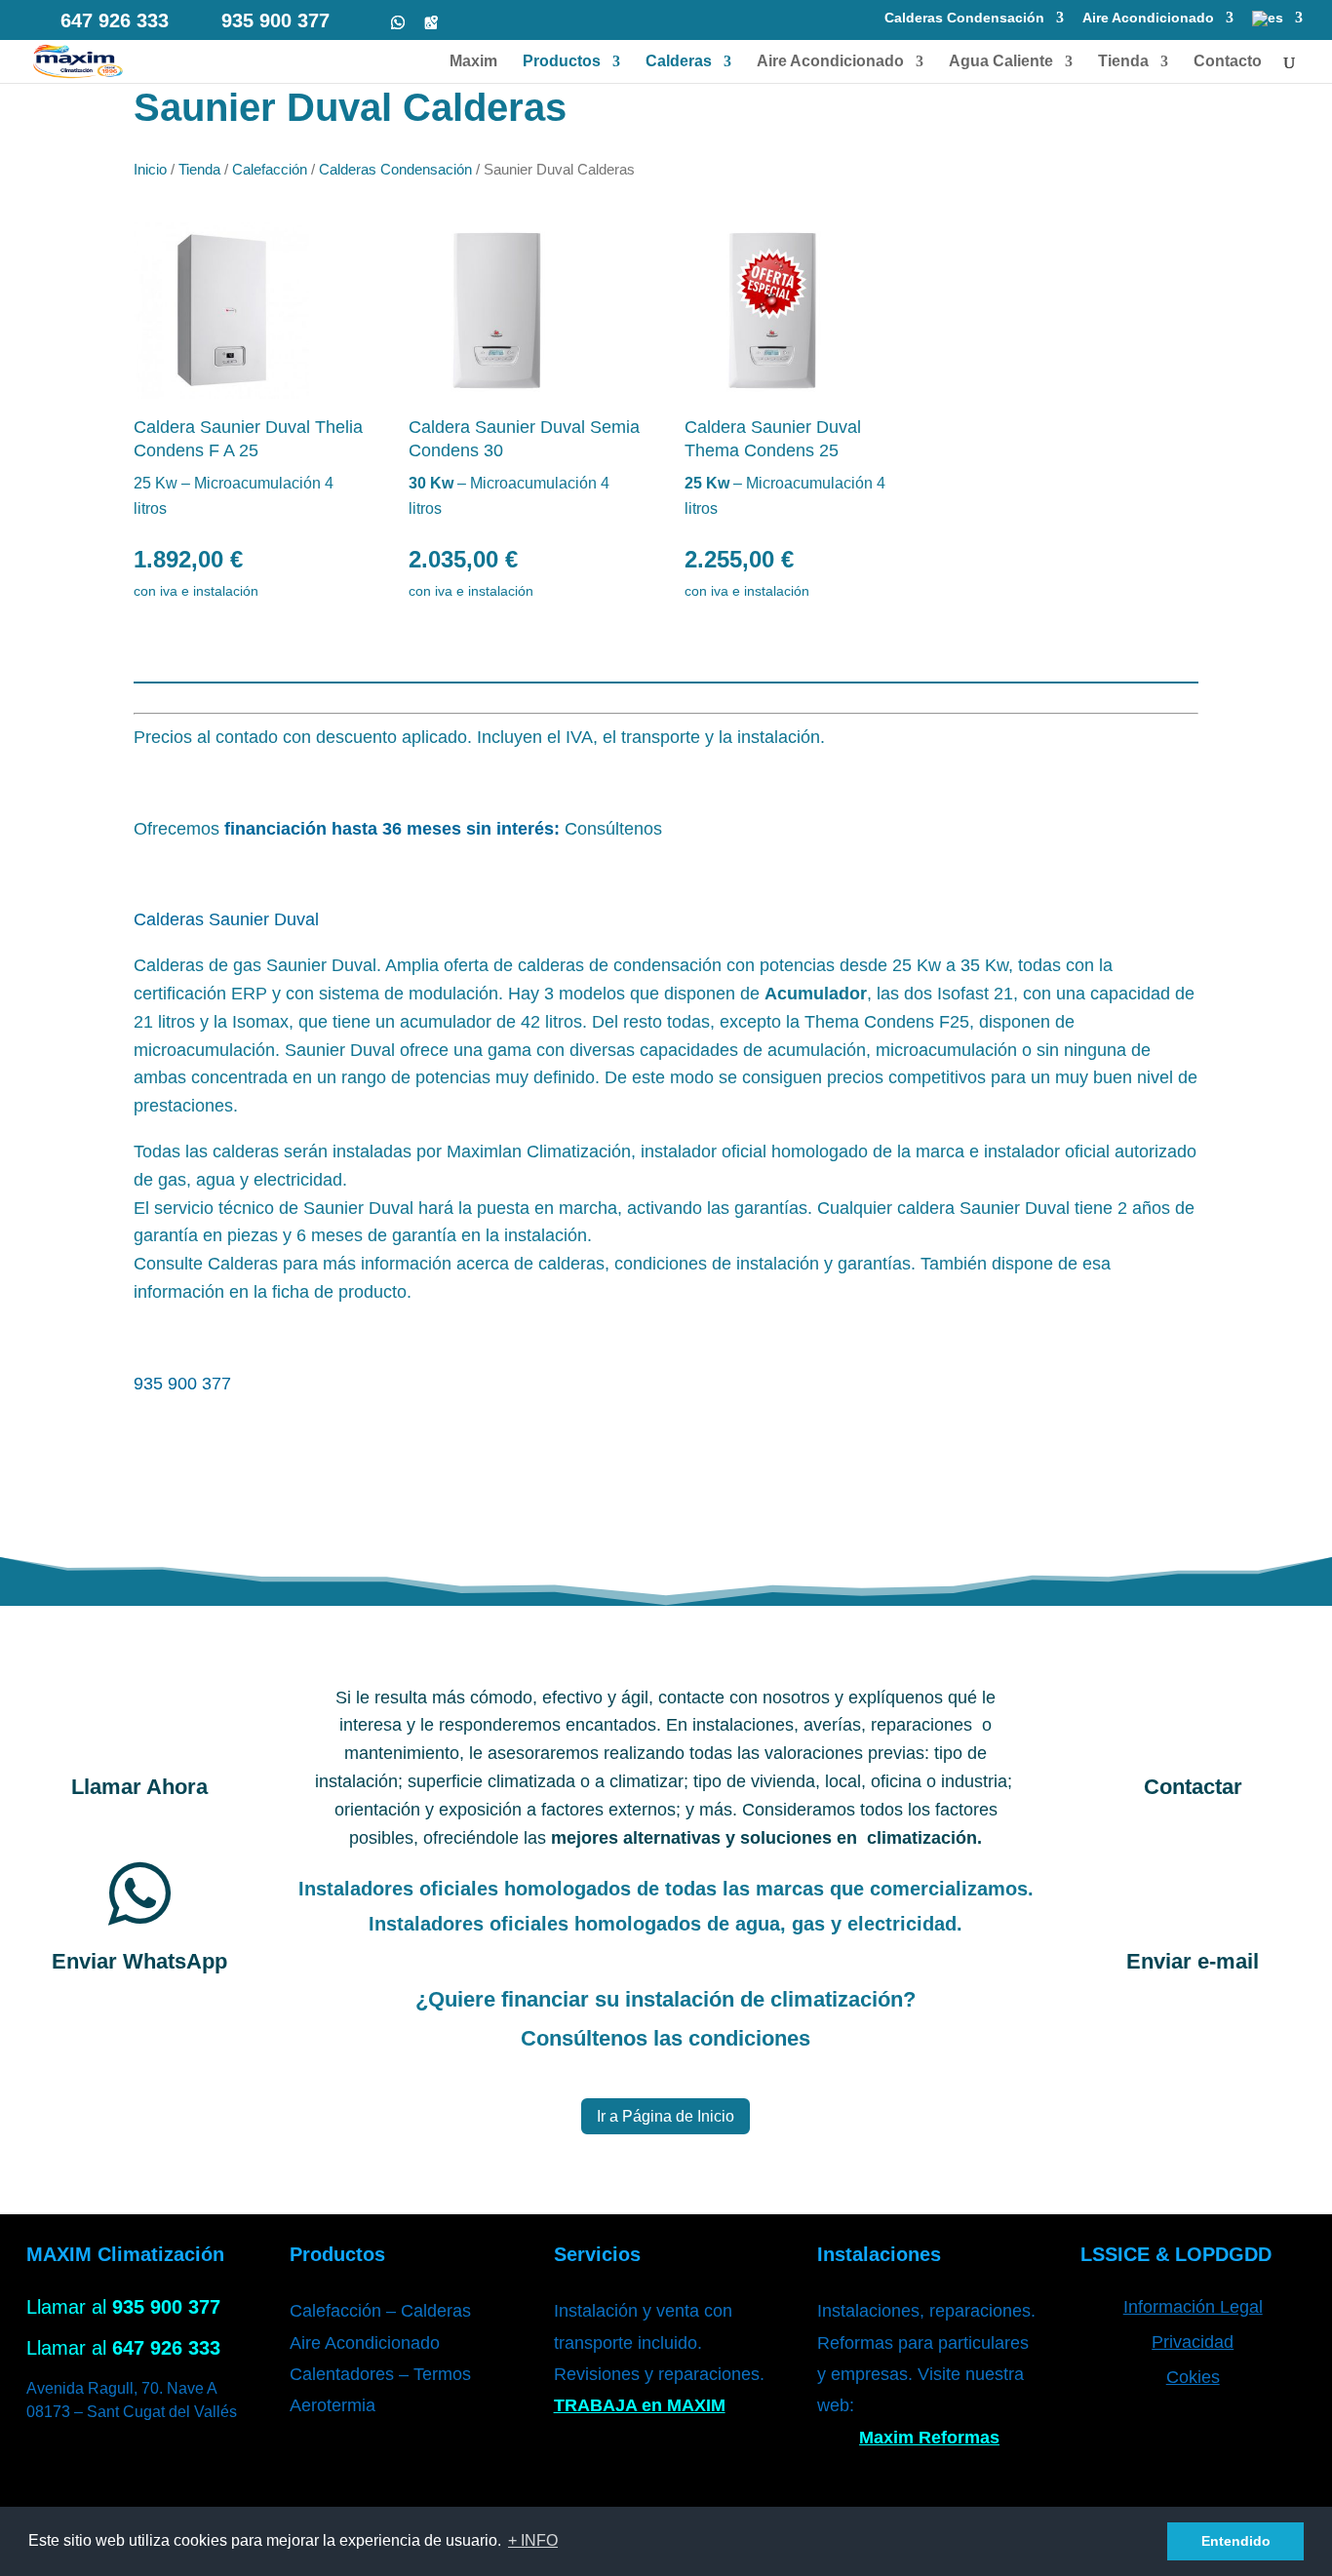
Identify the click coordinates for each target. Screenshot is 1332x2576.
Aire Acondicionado (1148, 18)
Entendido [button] (1236, 2541)
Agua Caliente (1001, 62)
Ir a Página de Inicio (666, 2116)
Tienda (1123, 62)
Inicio (150, 170)
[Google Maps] (431, 22)
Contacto (1228, 62)
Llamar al (123, 2307)
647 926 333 (115, 20)
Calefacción (270, 170)
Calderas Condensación (964, 18)
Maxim (473, 62)
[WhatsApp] (398, 22)
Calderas (679, 62)
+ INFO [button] (533, 2540)
